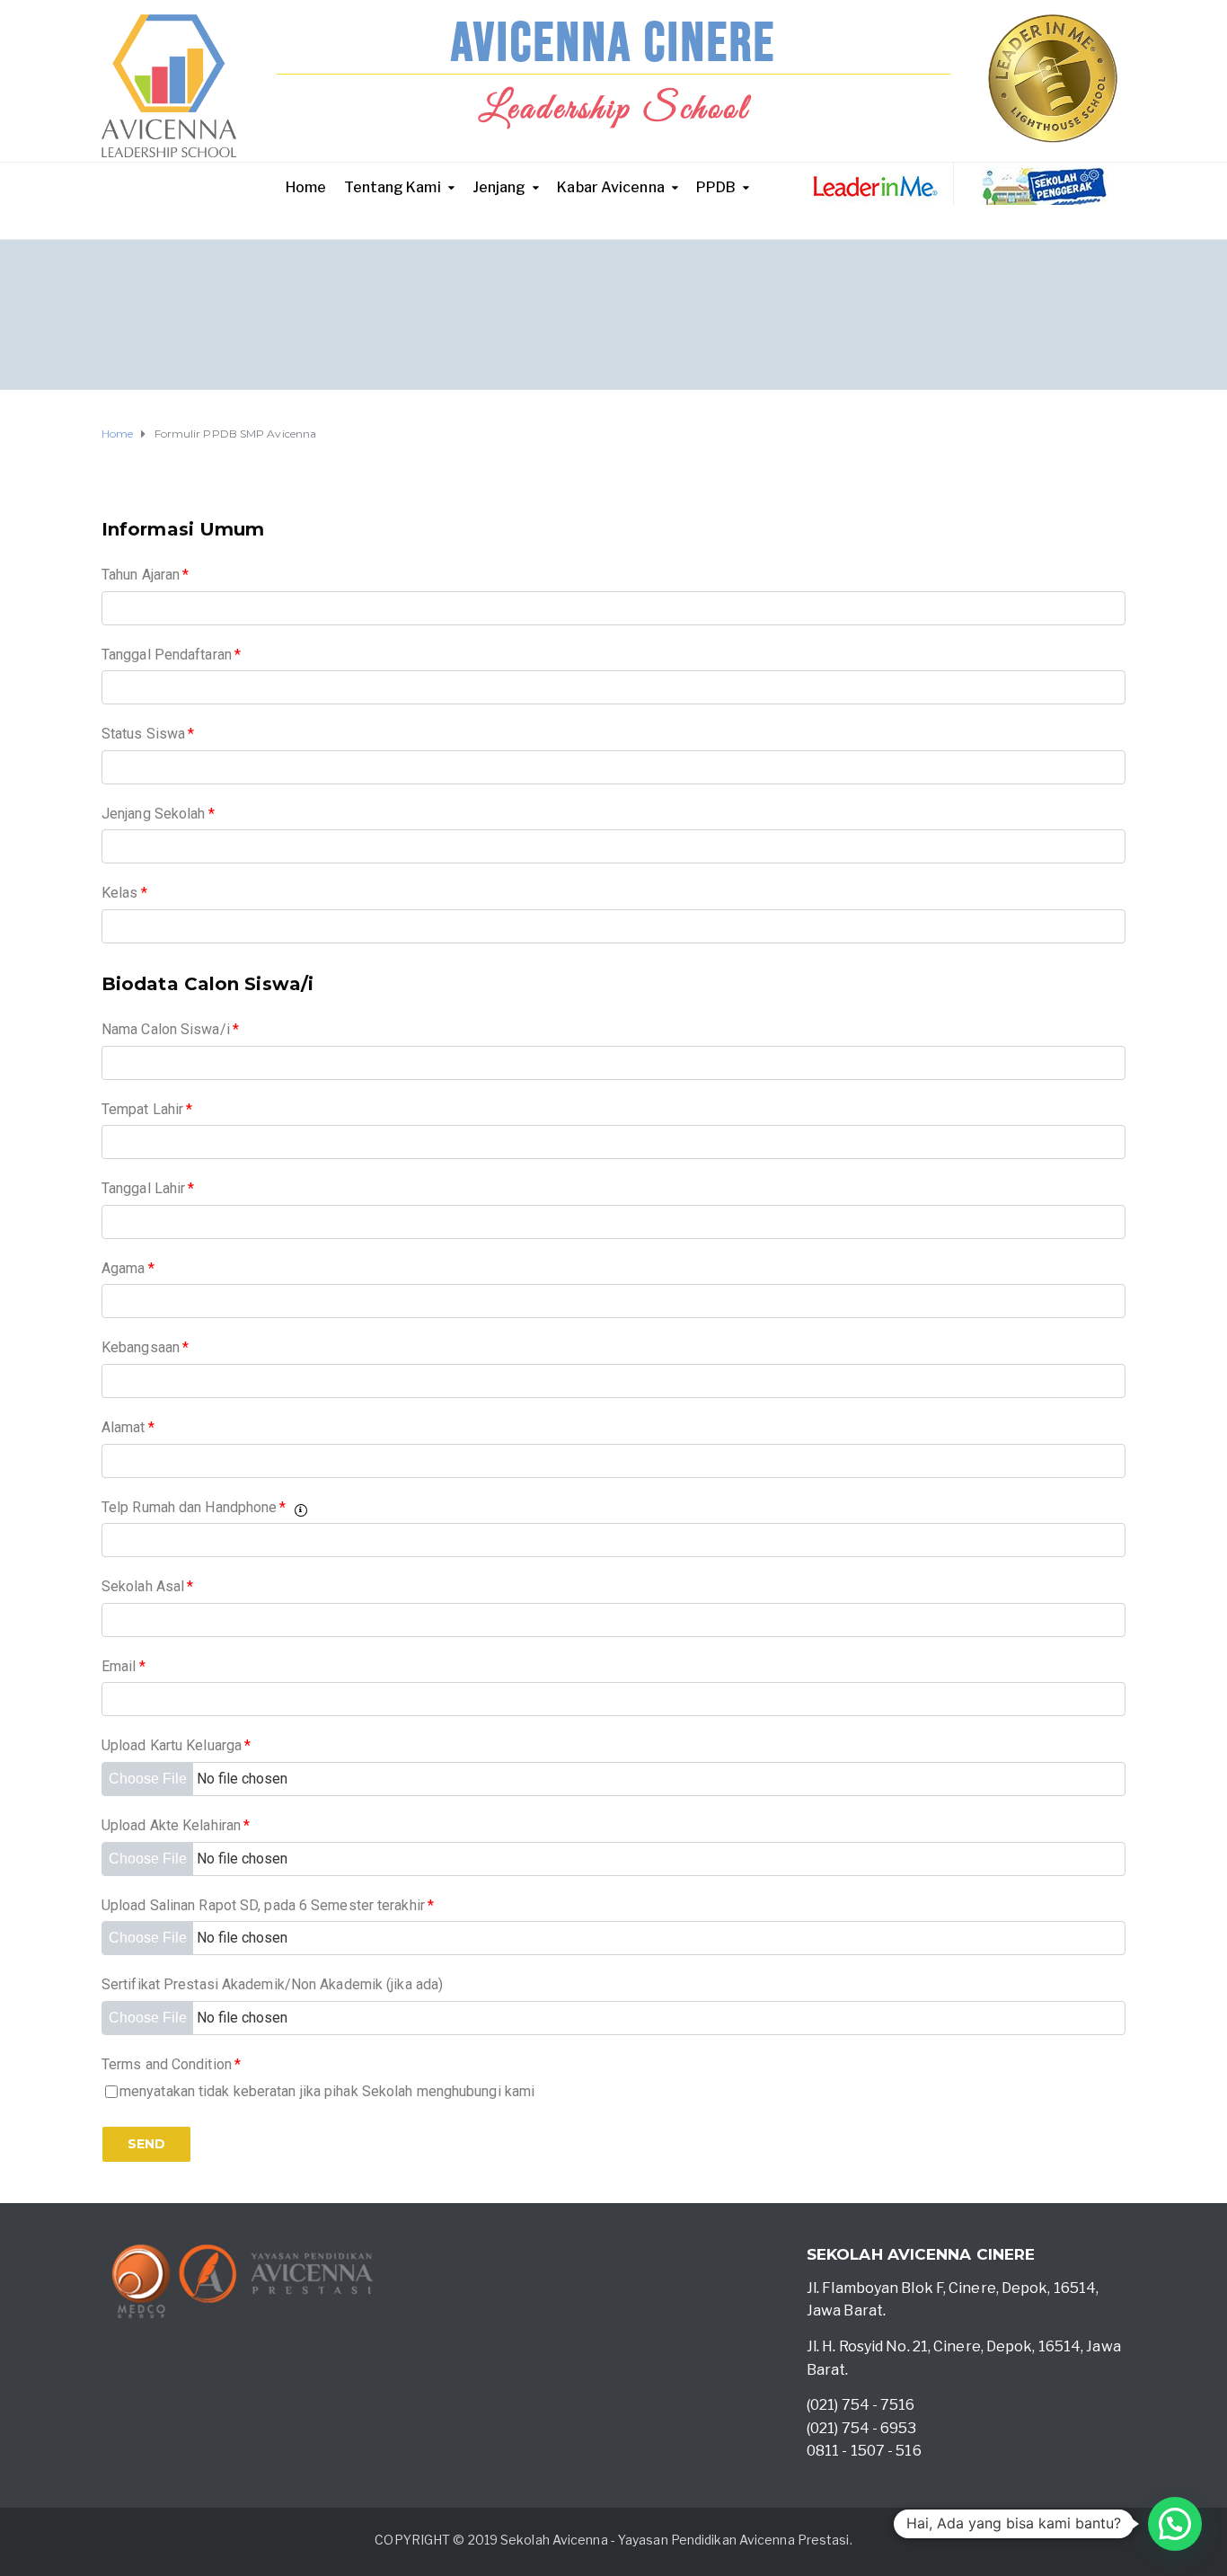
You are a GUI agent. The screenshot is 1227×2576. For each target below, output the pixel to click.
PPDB (716, 187)
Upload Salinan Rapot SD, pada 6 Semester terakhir (268, 1905)
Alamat (128, 1427)
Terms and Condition (171, 2064)
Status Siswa (148, 734)
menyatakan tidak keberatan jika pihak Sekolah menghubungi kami (327, 2091)
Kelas (124, 893)
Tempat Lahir (147, 1109)
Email (124, 1666)
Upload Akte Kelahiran (176, 1825)
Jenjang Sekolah (158, 814)
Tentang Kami (392, 187)
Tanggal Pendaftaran (171, 655)
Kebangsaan (145, 1347)
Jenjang (499, 187)
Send (146, 2144)
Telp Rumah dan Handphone (194, 1507)
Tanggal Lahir (148, 1188)
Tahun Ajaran (145, 575)
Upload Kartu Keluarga (176, 1745)
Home (306, 187)
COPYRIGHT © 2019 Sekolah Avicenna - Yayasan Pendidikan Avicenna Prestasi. (613, 2540)
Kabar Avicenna (610, 187)
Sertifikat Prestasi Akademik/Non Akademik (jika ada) (272, 1984)
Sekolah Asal (147, 1586)
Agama (128, 1268)
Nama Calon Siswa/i (170, 1029)
